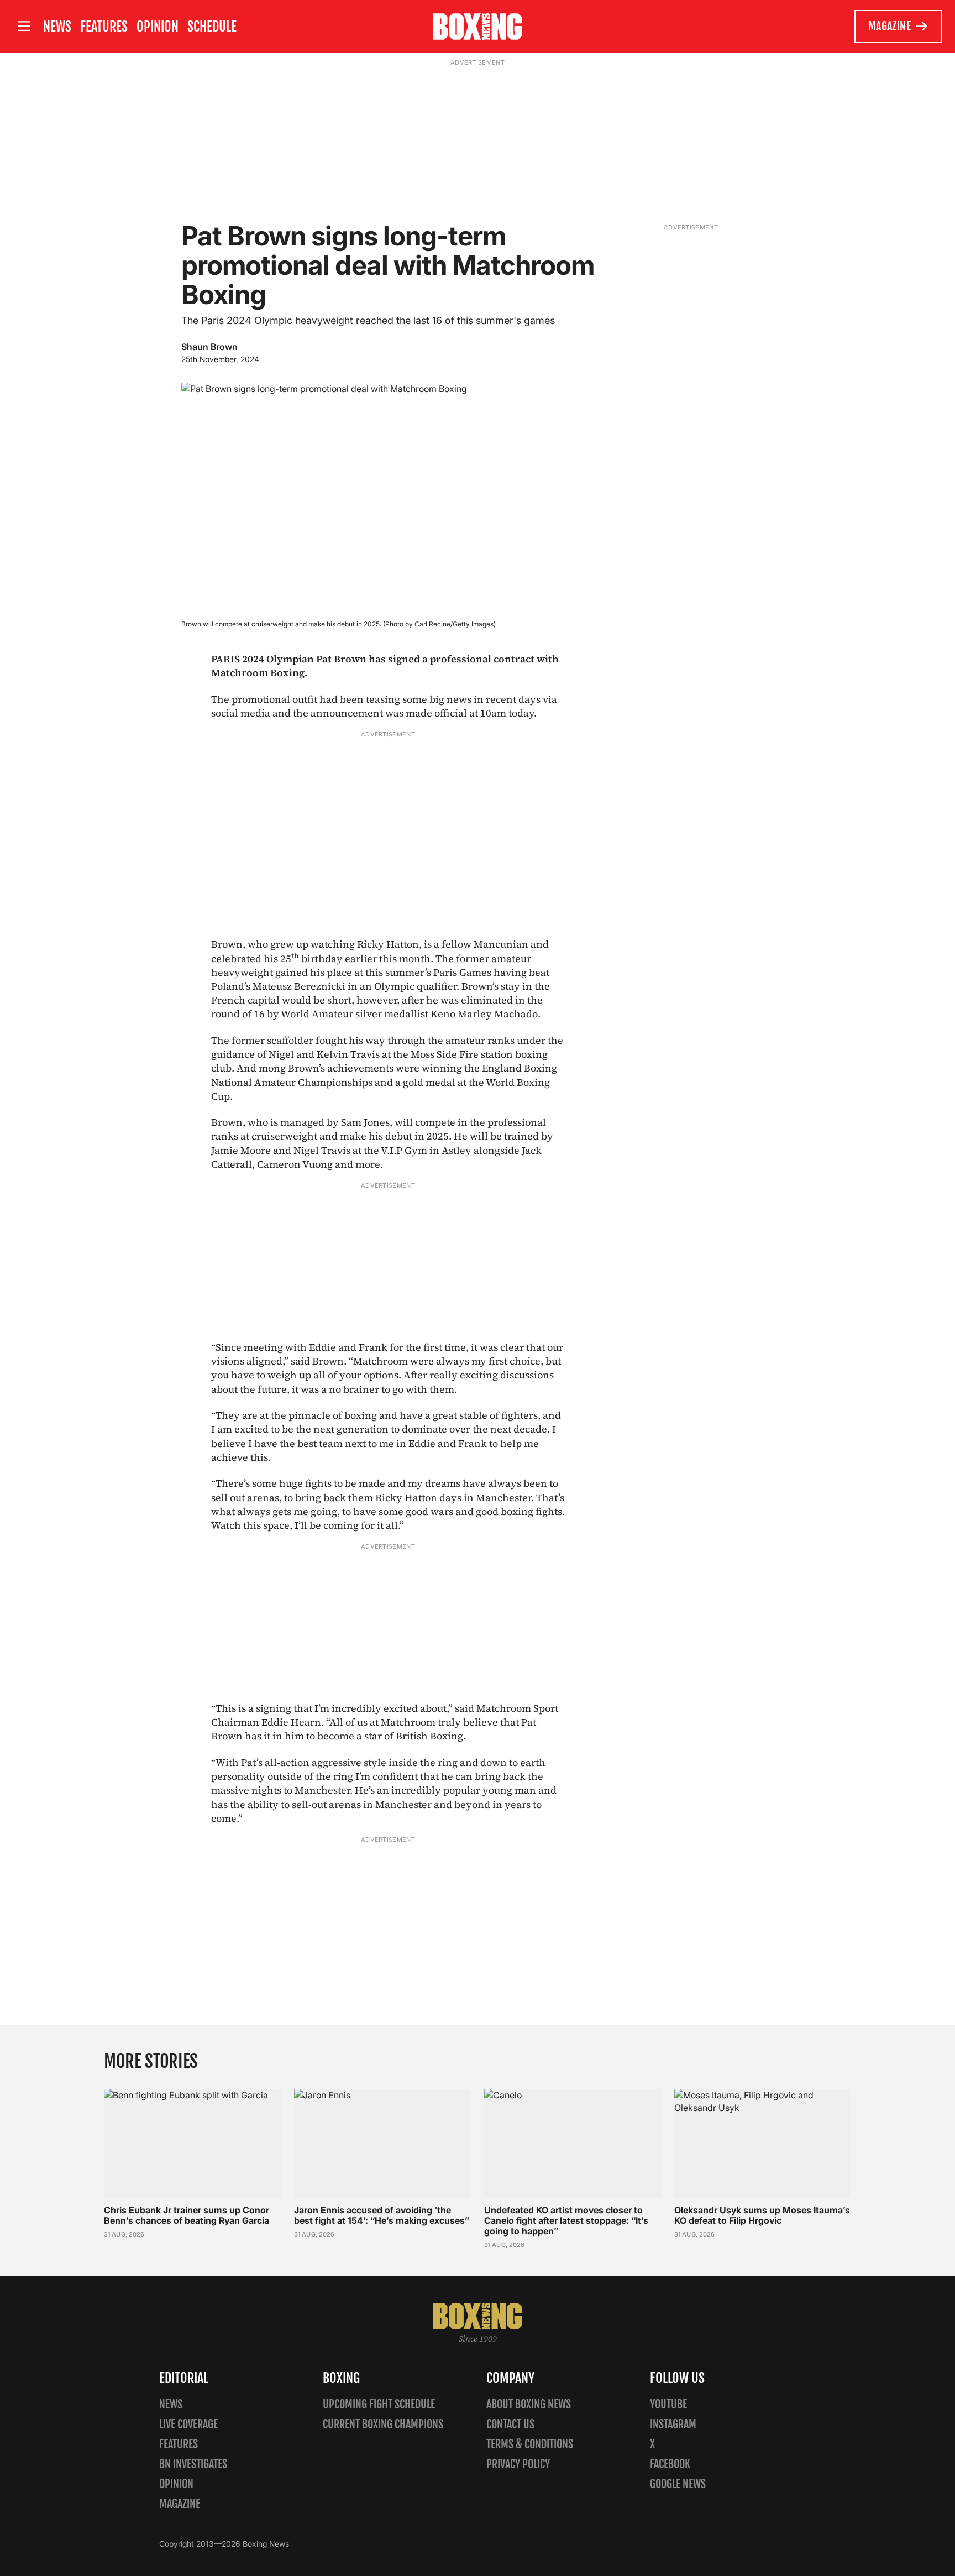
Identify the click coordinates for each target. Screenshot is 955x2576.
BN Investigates (193, 2464)
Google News (678, 2484)
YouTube (668, 2404)
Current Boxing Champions (383, 2424)
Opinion (158, 27)
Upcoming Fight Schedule (379, 2404)
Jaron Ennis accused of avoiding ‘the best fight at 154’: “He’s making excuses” (382, 2215)
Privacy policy (518, 2464)
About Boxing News (529, 2404)
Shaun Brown (209, 347)
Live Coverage (188, 2424)
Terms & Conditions (530, 2444)
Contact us (510, 2424)
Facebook (670, 2464)
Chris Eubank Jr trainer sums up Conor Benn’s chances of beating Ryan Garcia (187, 2215)
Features (104, 27)
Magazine (890, 26)
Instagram (673, 2424)
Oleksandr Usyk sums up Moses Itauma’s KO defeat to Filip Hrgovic (762, 2215)
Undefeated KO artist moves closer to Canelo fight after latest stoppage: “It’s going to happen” (566, 2220)
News (57, 27)
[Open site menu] (24, 26)
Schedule (212, 27)
